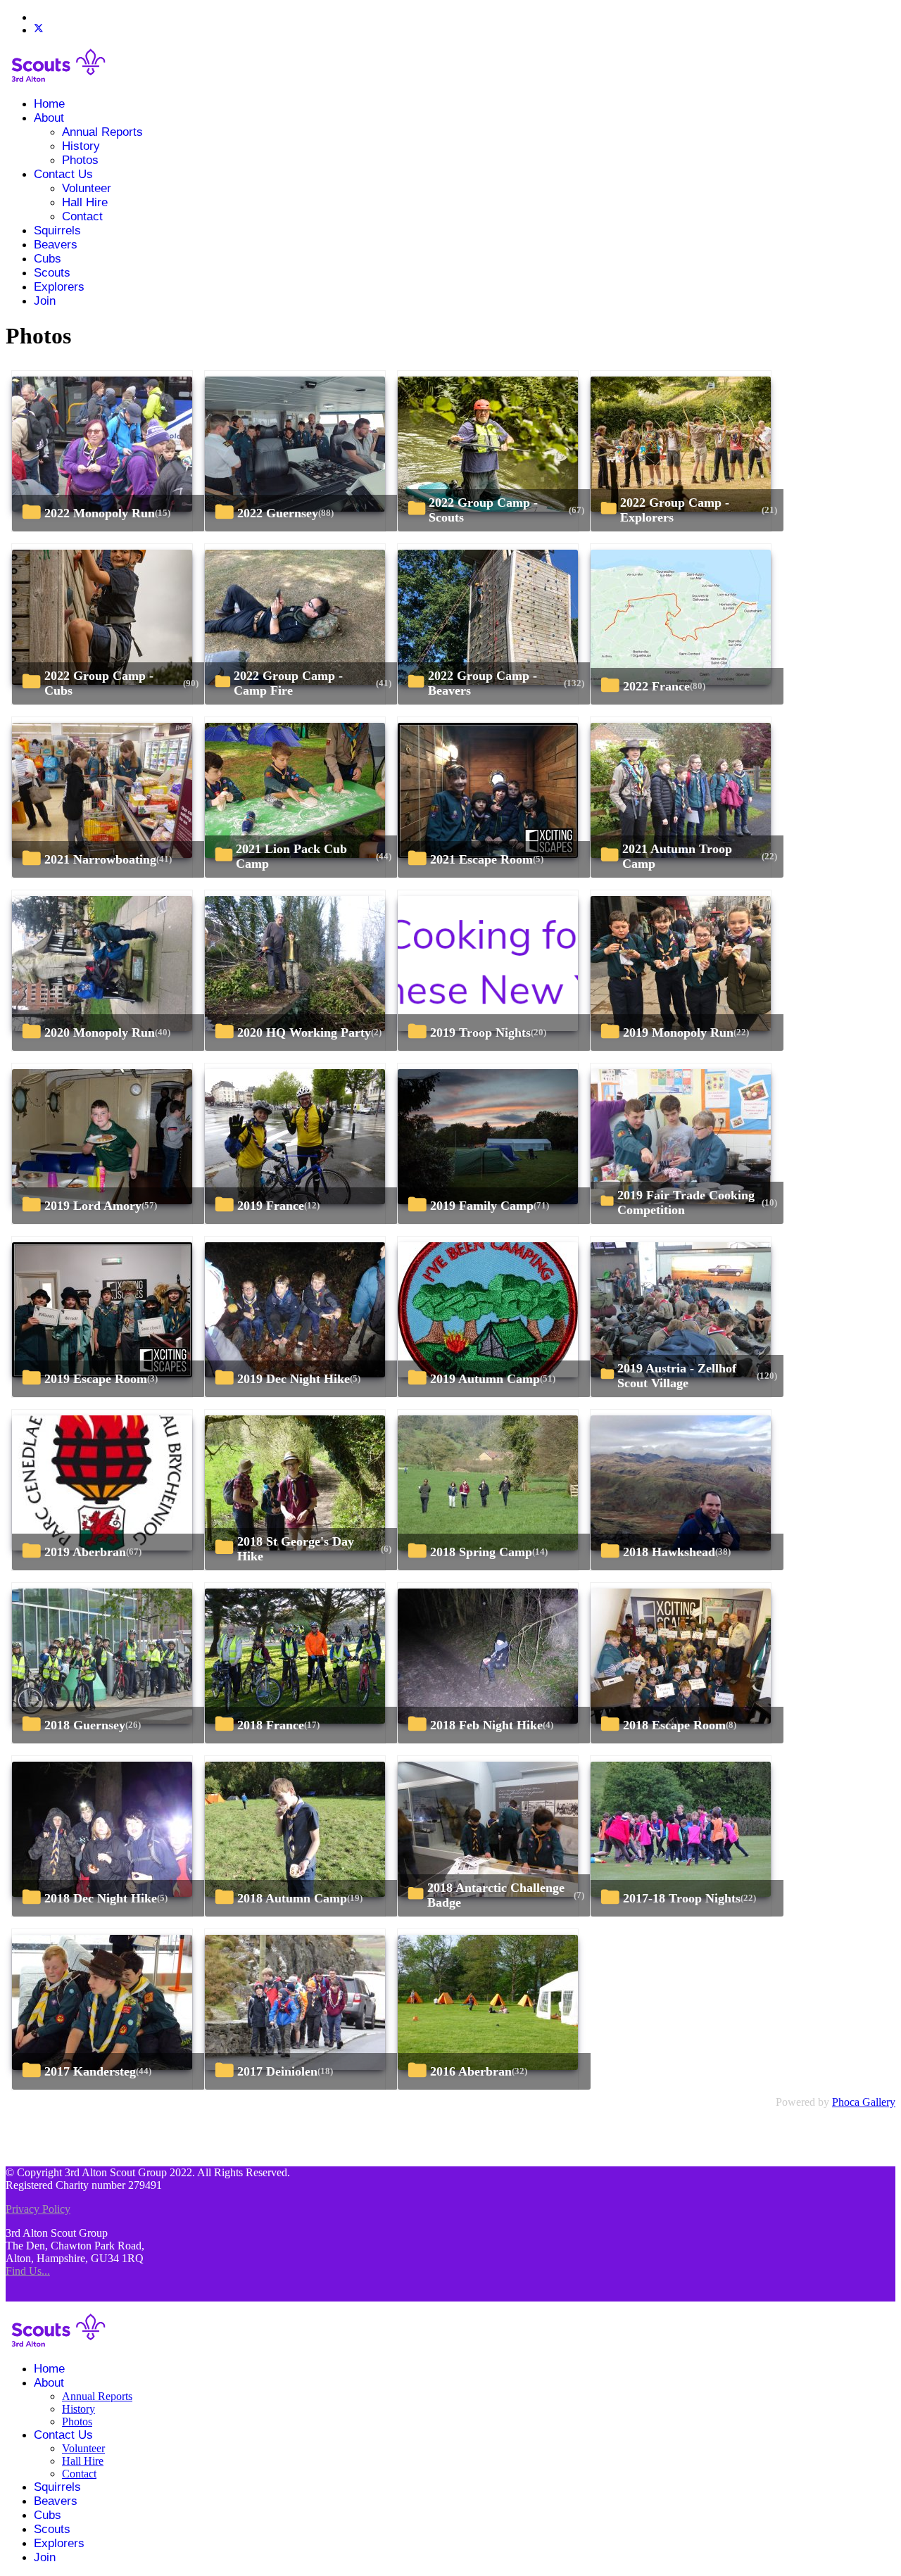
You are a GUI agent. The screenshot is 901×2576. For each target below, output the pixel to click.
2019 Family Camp (482, 1206)
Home (49, 104)
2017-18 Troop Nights (682, 1898)
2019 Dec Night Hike (294, 1379)
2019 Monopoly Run (678, 1033)
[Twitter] (39, 30)
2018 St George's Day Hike (296, 1549)
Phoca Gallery (864, 2102)
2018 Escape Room (674, 1725)
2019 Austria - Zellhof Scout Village (677, 1376)
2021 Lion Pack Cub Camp (291, 856)
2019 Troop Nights (480, 1033)
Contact (82, 216)
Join (45, 301)
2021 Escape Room (481, 859)
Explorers (59, 287)
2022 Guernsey (278, 513)
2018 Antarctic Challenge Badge (496, 1895)
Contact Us (63, 174)
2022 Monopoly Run (100, 513)
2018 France (271, 1725)
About (49, 118)
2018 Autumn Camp (292, 1898)
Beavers (56, 245)
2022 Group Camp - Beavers (483, 683)
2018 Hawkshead (669, 1552)
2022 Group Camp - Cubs (99, 683)
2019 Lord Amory (93, 1206)
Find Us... (28, 2271)
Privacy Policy (38, 2209)
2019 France (271, 1206)
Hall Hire (85, 202)
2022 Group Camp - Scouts (483, 510)
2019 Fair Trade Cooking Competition (686, 1202)
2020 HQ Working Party (304, 1033)
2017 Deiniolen (277, 2071)
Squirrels (57, 231)
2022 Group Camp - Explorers (675, 510)
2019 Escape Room (96, 1379)
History (81, 146)
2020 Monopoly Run (100, 1033)
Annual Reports (102, 132)
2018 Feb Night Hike (486, 1725)
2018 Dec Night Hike (101, 1898)
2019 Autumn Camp (485, 1379)
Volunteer (87, 188)
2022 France (656, 686)
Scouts (52, 273)
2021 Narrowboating (100, 859)
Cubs (48, 259)
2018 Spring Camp (481, 1552)
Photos (80, 160)
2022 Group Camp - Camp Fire (288, 683)
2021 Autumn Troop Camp (677, 856)
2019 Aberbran (85, 1552)
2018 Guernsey (85, 1725)
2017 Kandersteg (90, 2071)
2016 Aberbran (471, 2071)
